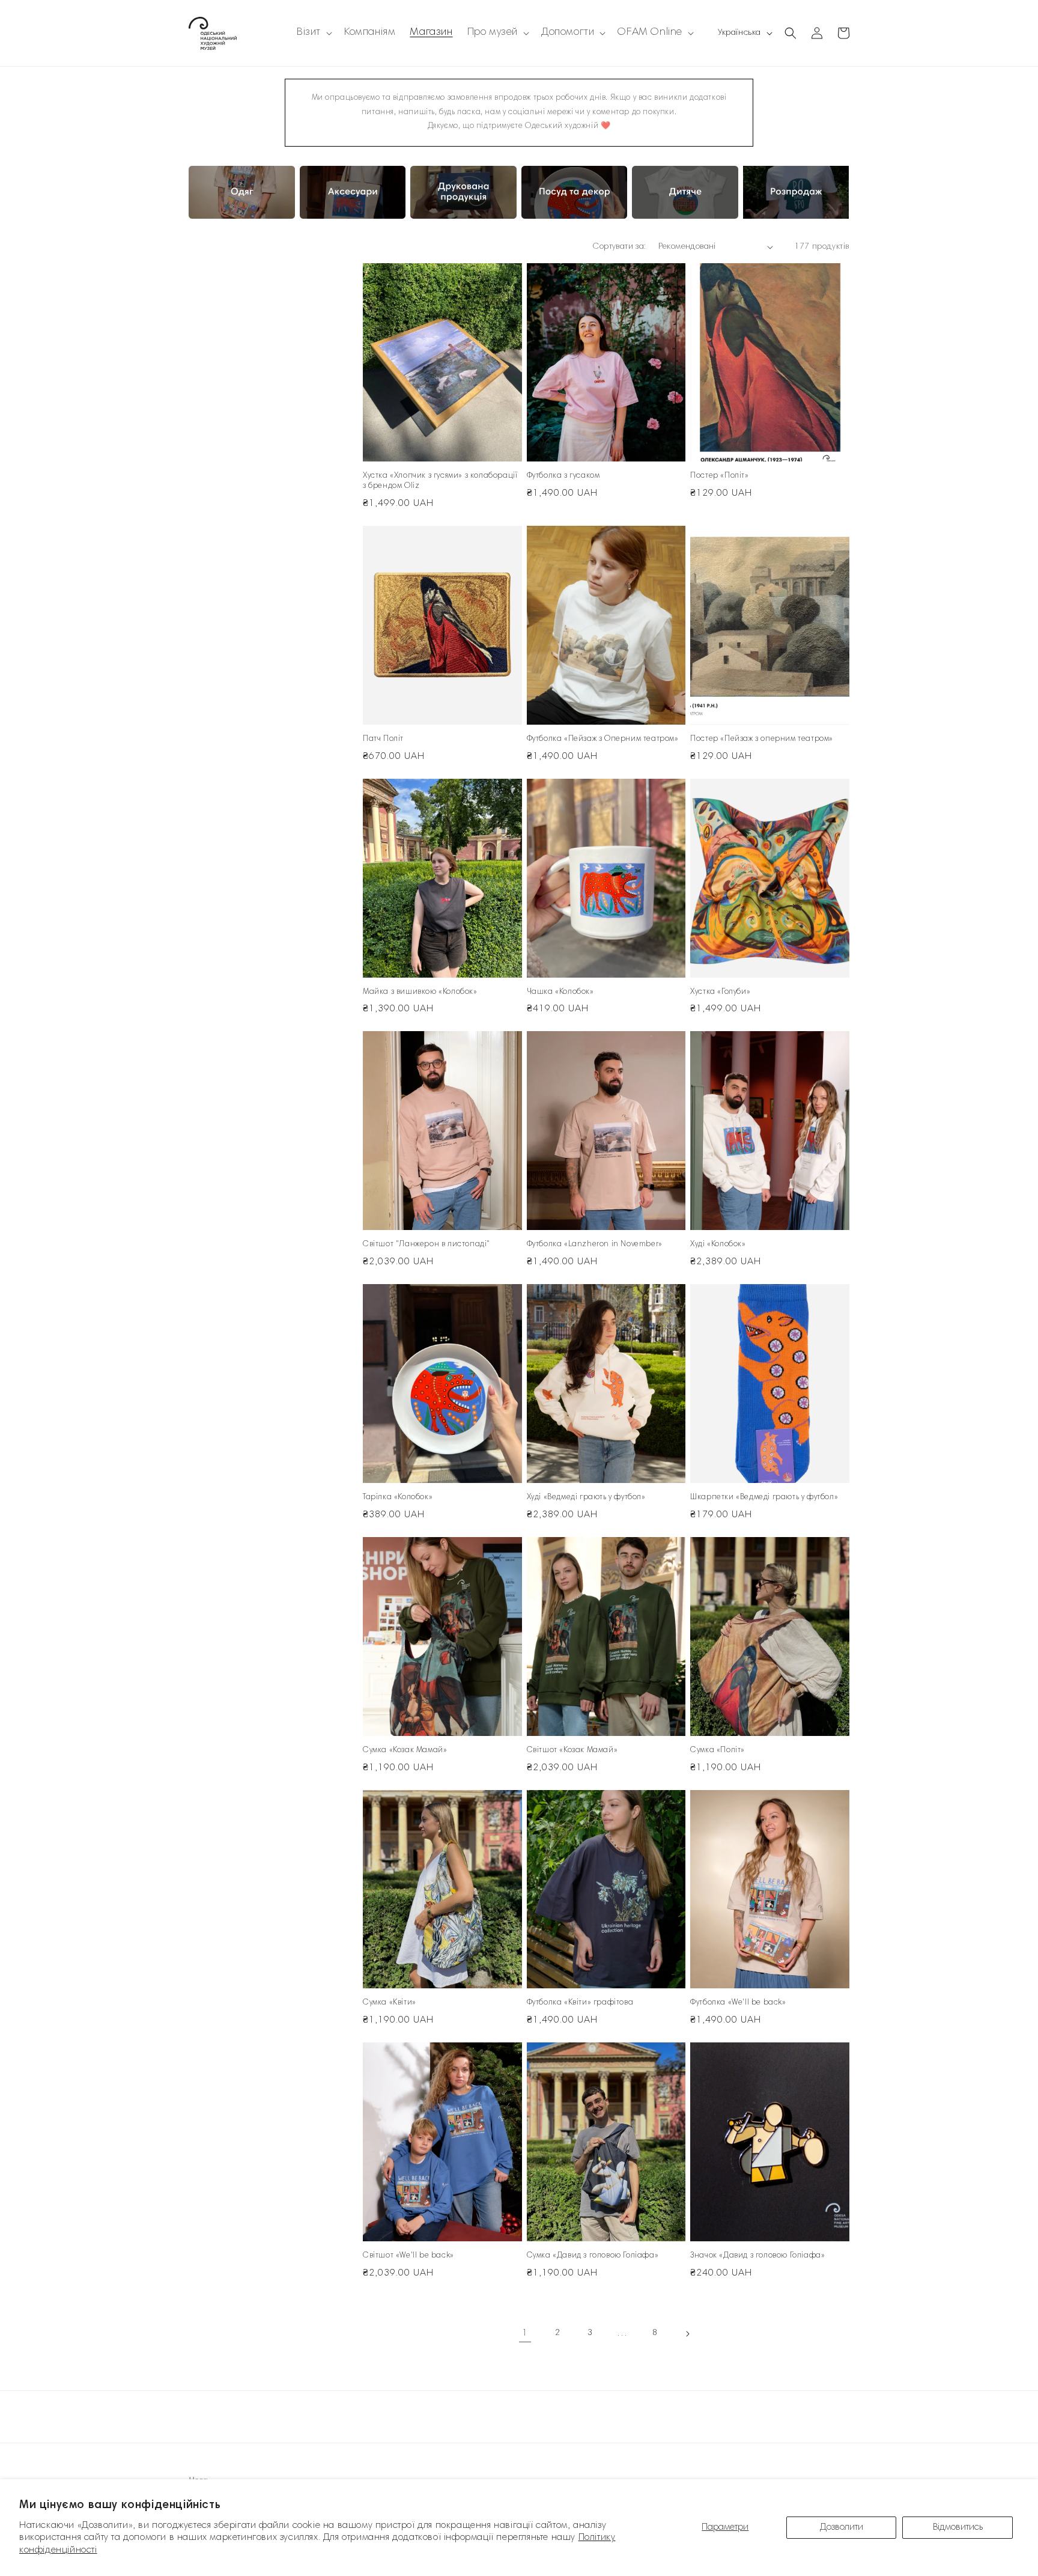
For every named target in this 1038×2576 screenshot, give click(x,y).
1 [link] (525, 2333)
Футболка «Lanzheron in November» (595, 1245)
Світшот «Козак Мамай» (572, 1751)
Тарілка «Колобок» (398, 1498)
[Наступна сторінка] (687, 2334)
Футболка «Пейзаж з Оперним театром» (603, 739)
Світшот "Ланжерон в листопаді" (426, 1245)
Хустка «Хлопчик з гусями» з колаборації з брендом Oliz (440, 481)
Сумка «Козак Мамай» (405, 1751)
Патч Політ (383, 739)
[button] (313, 33)
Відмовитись (958, 2527)
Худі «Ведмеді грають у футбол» (586, 1498)
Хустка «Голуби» (720, 992)
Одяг (201, 187)
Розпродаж (770, 187)
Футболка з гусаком (563, 476)
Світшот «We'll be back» (408, 2256)
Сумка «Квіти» (390, 2003)
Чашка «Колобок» (560, 992)
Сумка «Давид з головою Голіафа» (593, 2256)
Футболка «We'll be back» (738, 2003)
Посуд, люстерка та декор (569, 194)
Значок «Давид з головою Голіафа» (757, 2256)
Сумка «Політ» (718, 1751)
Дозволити (842, 2527)
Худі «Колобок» (718, 1245)
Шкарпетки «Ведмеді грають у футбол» (764, 1498)
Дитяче (649, 187)
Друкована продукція (462, 187)
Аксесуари (326, 187)
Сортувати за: (619, 247)
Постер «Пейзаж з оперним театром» (762, 739)
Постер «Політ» (719, 476)
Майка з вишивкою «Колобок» (420, 992)
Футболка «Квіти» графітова (580, 2003)
